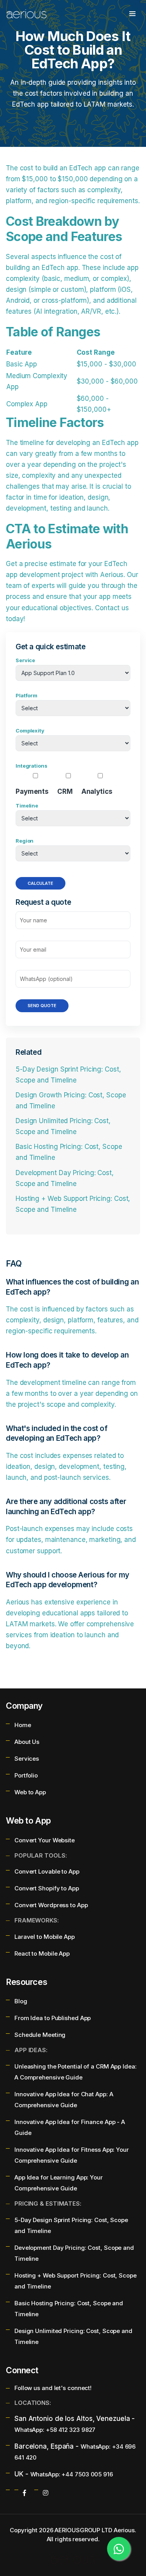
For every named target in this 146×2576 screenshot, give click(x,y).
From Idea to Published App (53, 2018)
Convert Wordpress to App (51, 1905)
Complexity (30, 731)
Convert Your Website (45, 1840)
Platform (26, 695)
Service (25, 660)
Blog (21, 2001)
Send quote (42, 1006)
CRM (65, 791)
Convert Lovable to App (47, 1871)
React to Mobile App (42, 1953)
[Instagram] (46, 2493)
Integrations (32, 766)
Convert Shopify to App (47, 1888)
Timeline (27, 806)
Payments (32, 791)
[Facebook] (25, 2493)
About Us (27, 1742)
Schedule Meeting (40, 2035)
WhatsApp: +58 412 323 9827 (55, 2430)
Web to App (30, 1792)
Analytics (97, 791)
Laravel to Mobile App (45, 1937)
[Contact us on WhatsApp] (119, 2549)
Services (27, 1759)
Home (23, 1725)
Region (25, 841)
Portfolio (26, 1775)
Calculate (40, 883)
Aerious (124, 2530)
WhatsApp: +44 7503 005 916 (72, 2474)
